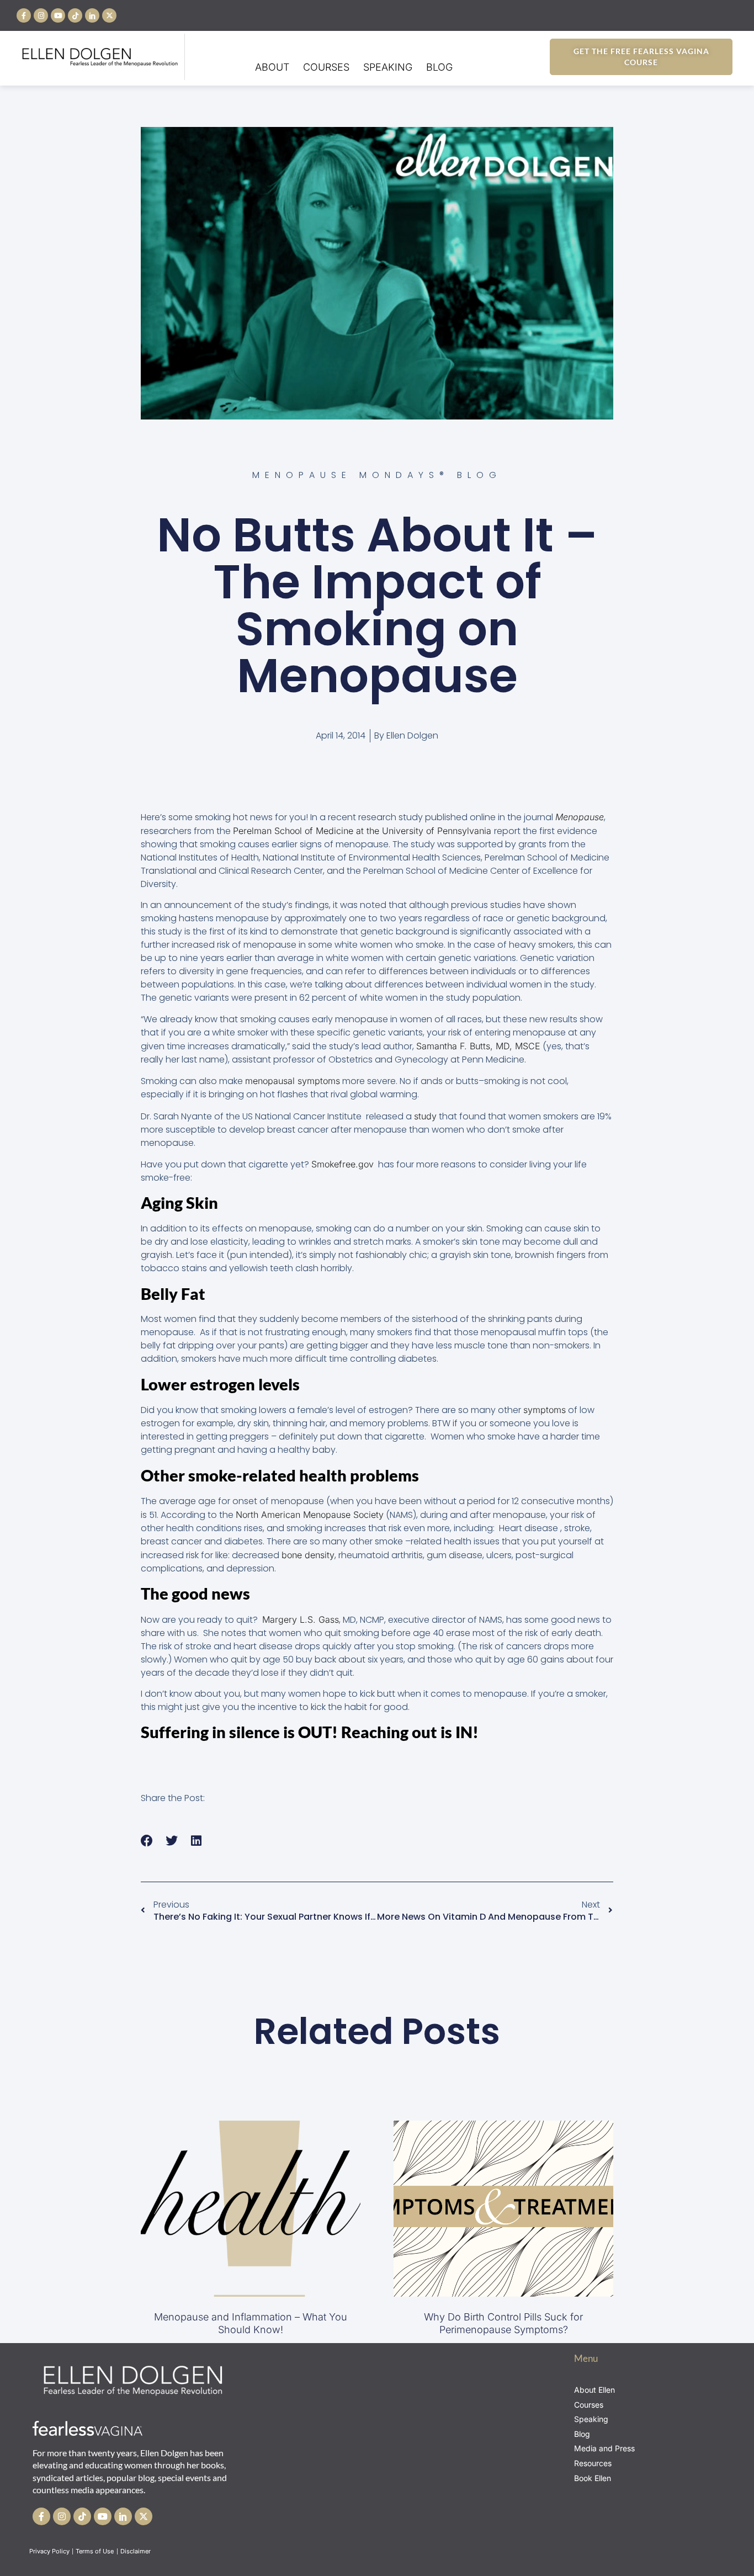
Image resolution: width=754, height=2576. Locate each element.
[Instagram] (41, 15)
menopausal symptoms (293, 1081)
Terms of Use (95, 2551)
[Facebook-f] (24, 15)
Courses (326, 67)
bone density (308, 1555)
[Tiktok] (75, 15)
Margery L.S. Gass (301, 1619)
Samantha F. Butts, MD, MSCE (478, 1046)
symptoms (545, 1410)
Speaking (388, 67)
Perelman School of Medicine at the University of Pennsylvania (363, 831)
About (272, 67)
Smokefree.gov (343, 1164)
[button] (147, 1841)
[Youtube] (58, 15)
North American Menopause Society (310, 1515)
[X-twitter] (109, 15)
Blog (439, 67)
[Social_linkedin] (92, 15)
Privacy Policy (49, 2551)
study (425, 1116)
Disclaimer (136, 2551)
